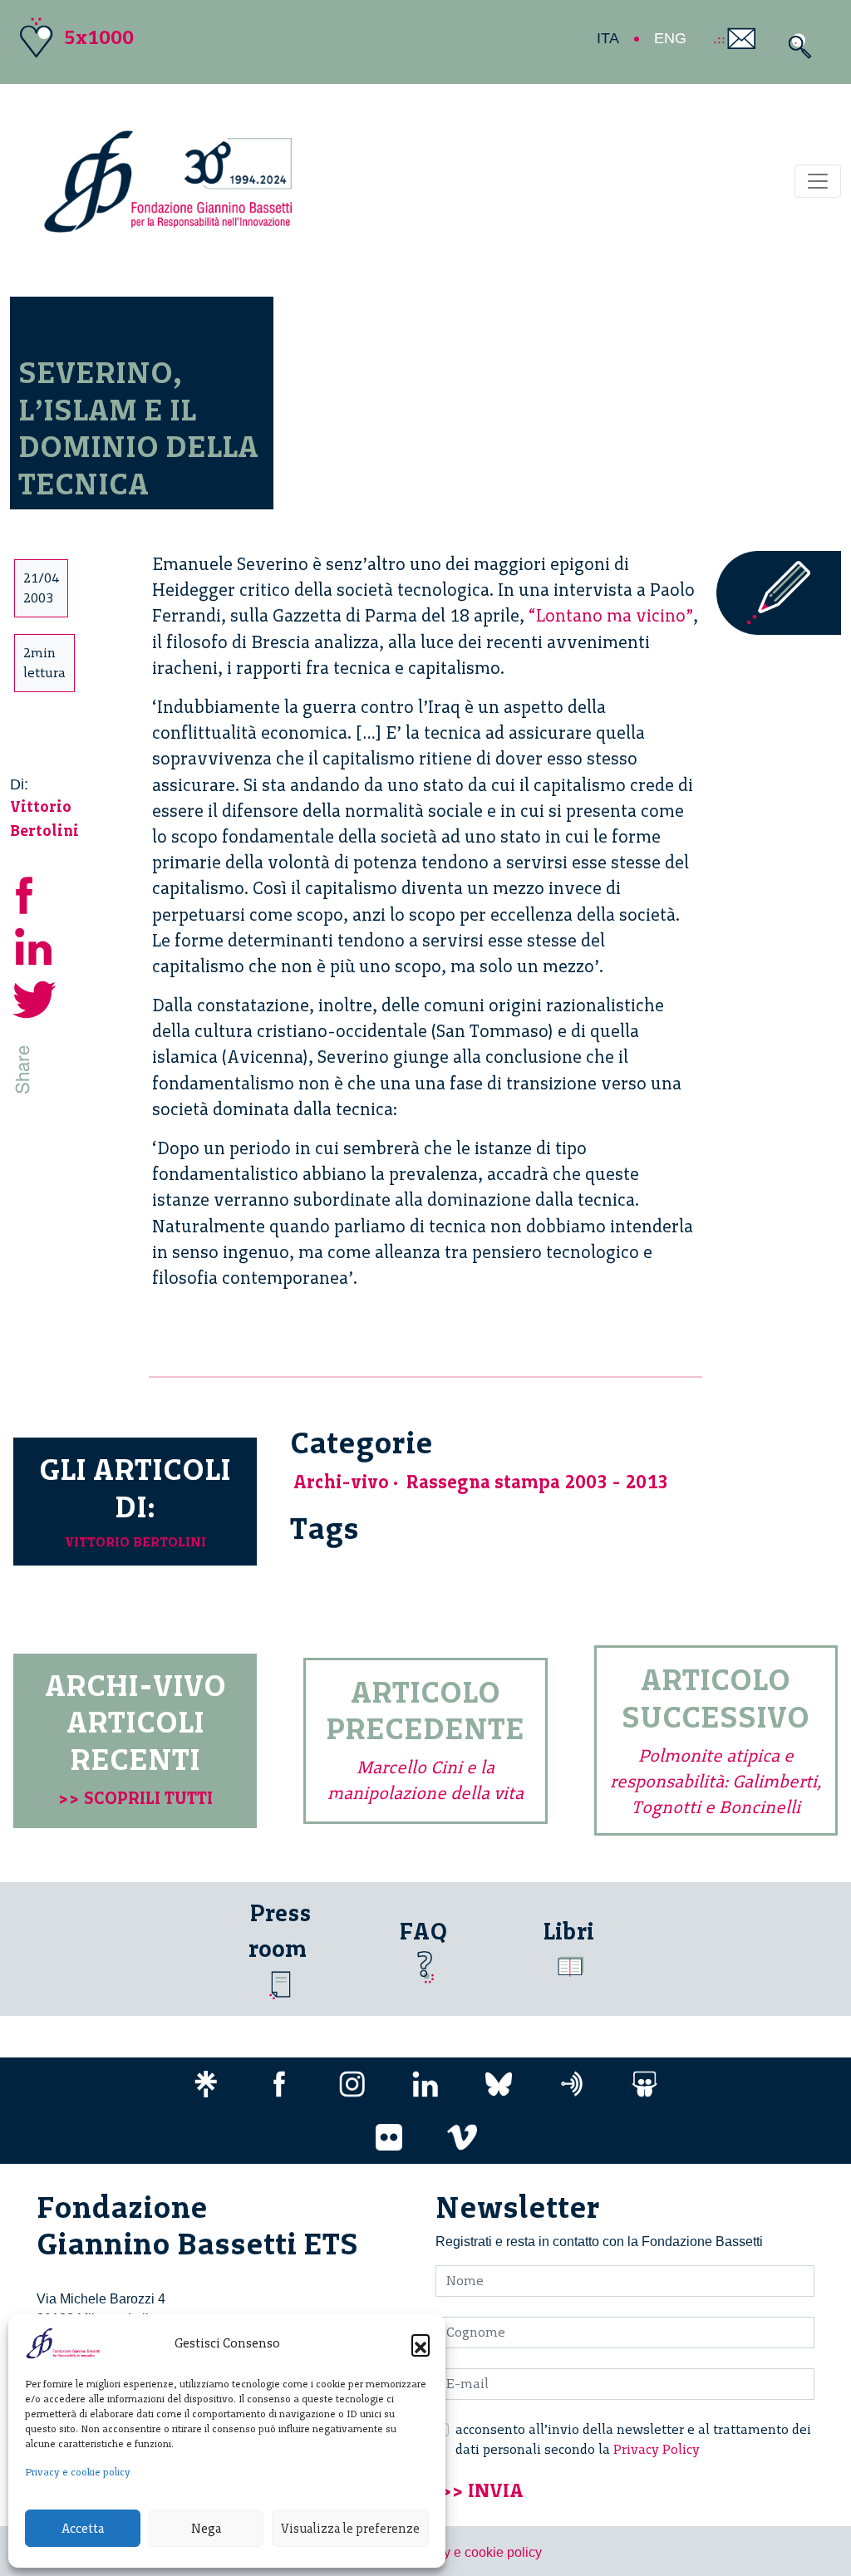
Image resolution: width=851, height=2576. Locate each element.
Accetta (83, 2529)
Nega (206, 2529)
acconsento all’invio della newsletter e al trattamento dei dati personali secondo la (633, 2439)
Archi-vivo (341, 1482)
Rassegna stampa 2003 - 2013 (537, 1482)
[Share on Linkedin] (35, 945)
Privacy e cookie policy (78, 2472)
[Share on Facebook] (35, 893)
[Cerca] (796, 46)
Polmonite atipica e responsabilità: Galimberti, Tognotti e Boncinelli (716, 1781)
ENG (670, 38)
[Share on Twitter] (35, 998)
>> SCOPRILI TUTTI (135, 1798)
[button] (421, 2343)
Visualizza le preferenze (350, 2529)
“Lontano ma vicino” (611, 615)
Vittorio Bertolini (135, 1542)
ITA (608, 38)
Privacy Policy (657, 2449)
